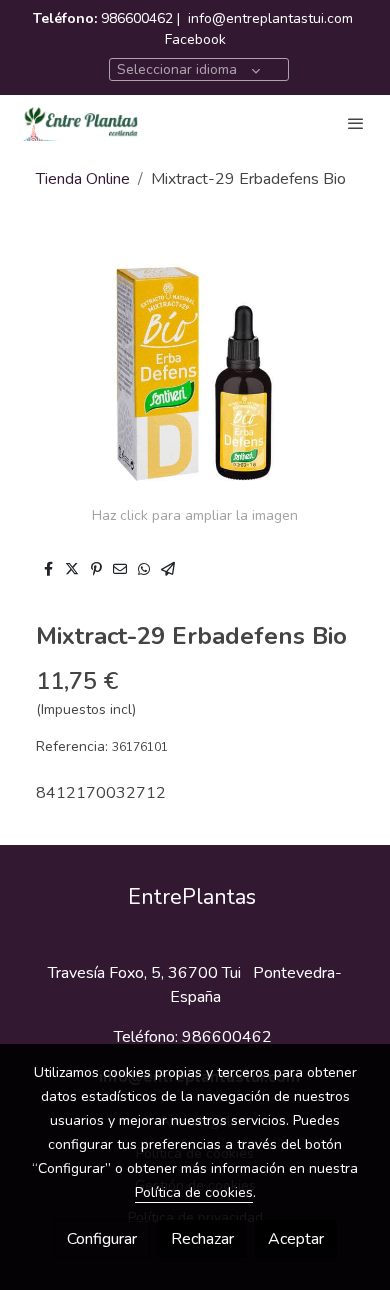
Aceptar (296, 1239)
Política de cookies (194, 1192)
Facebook (195, 39)
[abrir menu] (356, 123)
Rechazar (202, 1239)
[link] (80, 123)
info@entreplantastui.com (270, 18)
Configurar (102, 1239)
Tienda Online (83, 179)
